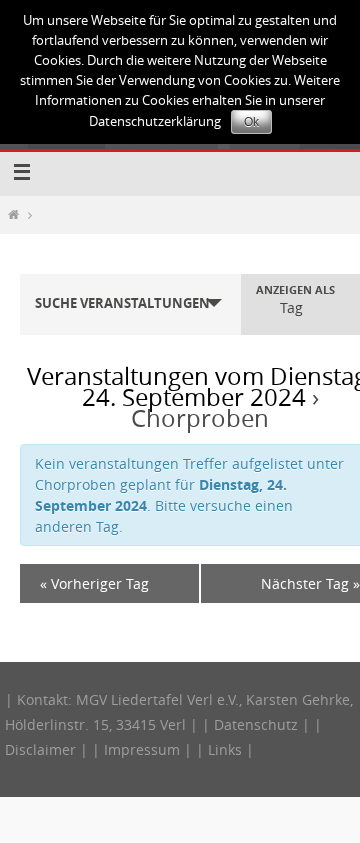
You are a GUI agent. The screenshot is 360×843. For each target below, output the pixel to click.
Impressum (142, 749)
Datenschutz (256, 724)
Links (225, 749)
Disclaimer (40, 749)
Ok (251, 122)
